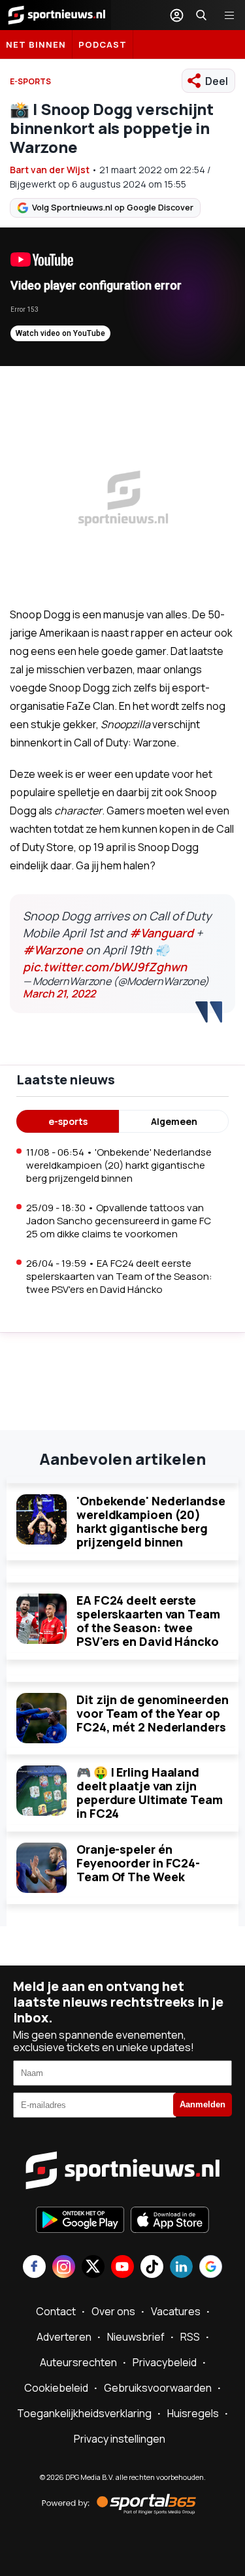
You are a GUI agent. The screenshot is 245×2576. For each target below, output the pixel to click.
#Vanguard (161, 933)
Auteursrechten (78, 2362)
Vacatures (176, 2311)
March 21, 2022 (59, 994)
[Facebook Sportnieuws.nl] (34, 2268)
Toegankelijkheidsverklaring (84, 2413)
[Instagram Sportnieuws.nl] (64, 2268)
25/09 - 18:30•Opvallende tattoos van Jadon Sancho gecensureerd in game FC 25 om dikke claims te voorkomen (119, 1221)
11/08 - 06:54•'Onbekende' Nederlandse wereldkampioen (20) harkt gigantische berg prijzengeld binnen (119, 1165)
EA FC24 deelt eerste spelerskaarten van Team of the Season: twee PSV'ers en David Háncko (148, 1621)
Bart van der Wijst (50, 170)
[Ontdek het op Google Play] (80, 2221)
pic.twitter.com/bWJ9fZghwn (105, 967)
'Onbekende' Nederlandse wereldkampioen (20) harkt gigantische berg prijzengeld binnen (151, 1521)
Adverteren (64, 2337)
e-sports (68, 1121)
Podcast (103, 44)
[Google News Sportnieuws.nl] (211, 2268)
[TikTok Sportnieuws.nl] (152, 2268)
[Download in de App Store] (170, 2221)
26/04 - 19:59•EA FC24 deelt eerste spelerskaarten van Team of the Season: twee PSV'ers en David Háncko (119, 1276)
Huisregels (193, 2413)
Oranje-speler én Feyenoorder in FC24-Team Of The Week (138, 1863)
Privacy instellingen (120, 2439)
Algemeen (174, 1121)
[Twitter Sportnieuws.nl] (93, 2268)
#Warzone (53, 950)
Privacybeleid (165, 2362)
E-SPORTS (30, 81)
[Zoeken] (201, 15)
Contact (56, 2311)
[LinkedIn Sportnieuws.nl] (181, 2268)
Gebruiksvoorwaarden (158, 2388)
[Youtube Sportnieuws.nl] (122, 2268)
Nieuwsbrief (136, 2337)
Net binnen (36, 44)
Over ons (113, 2311)
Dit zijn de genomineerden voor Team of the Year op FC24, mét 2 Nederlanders (153, 1713)
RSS (190, 2337)
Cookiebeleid (56, 2388)
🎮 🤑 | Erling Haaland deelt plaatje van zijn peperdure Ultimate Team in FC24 (150, 1793)
